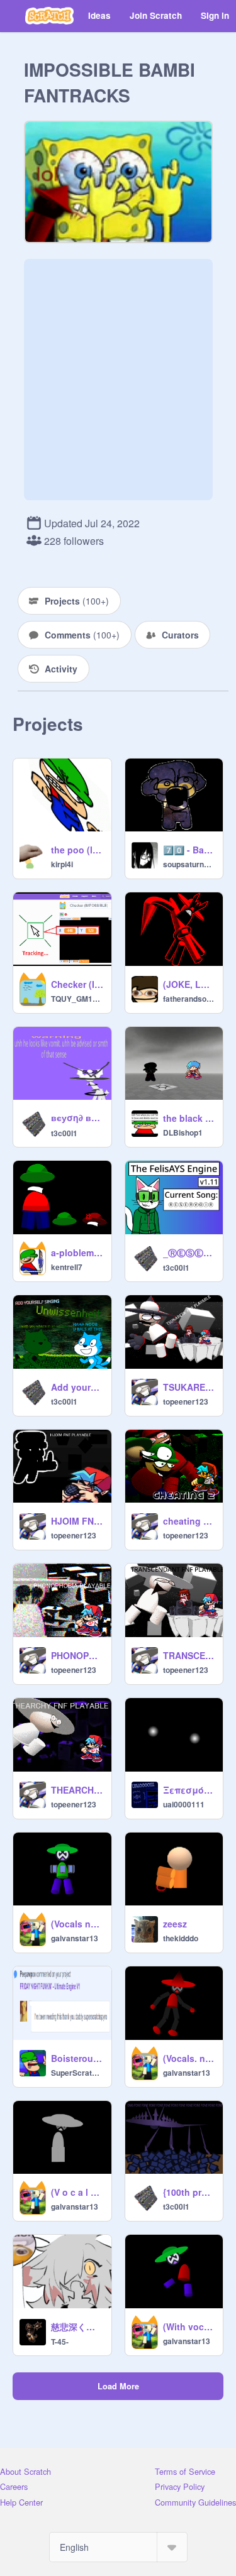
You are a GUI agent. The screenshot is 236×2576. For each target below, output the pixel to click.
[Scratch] (49, 16)
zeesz (175, 1924)
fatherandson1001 (189, 999)
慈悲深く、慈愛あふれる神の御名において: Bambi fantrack (77, 2327)
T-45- (60, 2342)
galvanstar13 (75, 1938)
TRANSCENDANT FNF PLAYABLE (189, 1655)
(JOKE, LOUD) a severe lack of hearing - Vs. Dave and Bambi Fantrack (189, 984)
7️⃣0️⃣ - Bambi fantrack (189, 850)
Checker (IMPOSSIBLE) (77, 984)
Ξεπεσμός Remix (189, 1790)
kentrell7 (67, 1267)
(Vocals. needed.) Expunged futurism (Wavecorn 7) (189, 2058)
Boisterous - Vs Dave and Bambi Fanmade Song (77, 2058)
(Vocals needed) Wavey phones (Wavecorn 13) (77, 1924)
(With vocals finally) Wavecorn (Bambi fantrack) (189, 2327)
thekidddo (181, 1938)
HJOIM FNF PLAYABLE (77, 1521)
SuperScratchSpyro (77, 2073)
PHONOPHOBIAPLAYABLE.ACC (77, 1655)
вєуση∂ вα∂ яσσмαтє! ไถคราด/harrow (77, 1117)
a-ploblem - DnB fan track (77, 1252)
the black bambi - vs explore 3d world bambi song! (189, 1118)
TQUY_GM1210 (77, 999)
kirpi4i (62, 864)
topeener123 (186, 1401)
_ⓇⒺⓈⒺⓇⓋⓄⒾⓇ (189, 1252)
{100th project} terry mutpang (189, 2192)
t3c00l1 (64, 1133)
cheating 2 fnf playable (189, 1521)
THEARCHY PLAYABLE (77, 1790)
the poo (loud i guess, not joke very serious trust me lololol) (77, 850)
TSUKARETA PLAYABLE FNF (189, 1387)
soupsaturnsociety (189, 864)
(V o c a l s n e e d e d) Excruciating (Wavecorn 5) (77, 2192)
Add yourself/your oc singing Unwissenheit (77, 1387)
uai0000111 (184, 1804)
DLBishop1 (183, 1132)
